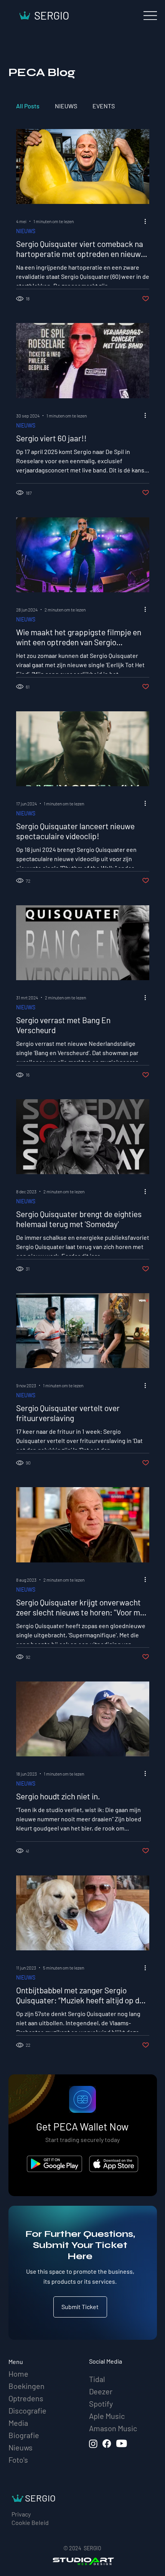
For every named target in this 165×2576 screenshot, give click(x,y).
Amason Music (113, 2428)
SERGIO (52, 15)
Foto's (18, 2460)
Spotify (101, 2404)
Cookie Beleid (30, 2522)
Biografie (24, 2435)
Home (18, 2374)
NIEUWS (66, 106)
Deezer (101, 2391)
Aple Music (107, 2416)
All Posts (28, 106)
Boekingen (26, 2386)
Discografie (27, 2410)
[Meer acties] (148, 221)
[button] (80, 2307)
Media (18, 2423)
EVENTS (104, 106)
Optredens (26, 2398)
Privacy (21, 2514)
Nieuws (21, 2447)
